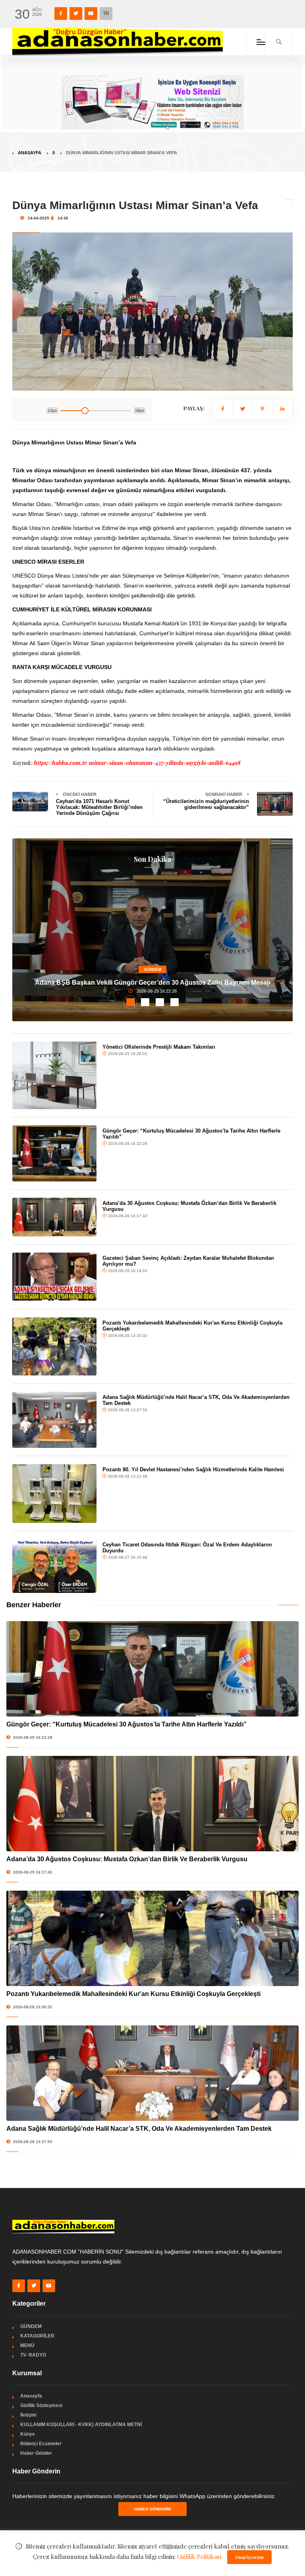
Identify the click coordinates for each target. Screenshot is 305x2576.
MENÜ (27, 2345)
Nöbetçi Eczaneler (41, 2444)
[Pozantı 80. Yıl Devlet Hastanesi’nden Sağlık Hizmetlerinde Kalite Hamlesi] (54, 1493)
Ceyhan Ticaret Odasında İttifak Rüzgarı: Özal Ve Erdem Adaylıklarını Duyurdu (187, 1548)
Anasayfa (30, 153)
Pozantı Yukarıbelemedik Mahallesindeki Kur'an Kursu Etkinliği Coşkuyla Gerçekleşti (192, 1326)
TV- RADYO (33, 2355)
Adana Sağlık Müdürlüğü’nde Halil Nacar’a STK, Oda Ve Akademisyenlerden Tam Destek (196, 1400)
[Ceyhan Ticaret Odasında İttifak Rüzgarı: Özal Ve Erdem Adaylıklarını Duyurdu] (54, 1566)
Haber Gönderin (152, 2509)
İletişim (28, 2415)
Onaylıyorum (249, 2557)
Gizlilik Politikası (199, 2557)
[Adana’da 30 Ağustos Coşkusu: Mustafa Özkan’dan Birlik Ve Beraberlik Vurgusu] (54, 1217)
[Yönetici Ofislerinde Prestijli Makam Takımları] (54, 1075)
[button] (130, 1002)
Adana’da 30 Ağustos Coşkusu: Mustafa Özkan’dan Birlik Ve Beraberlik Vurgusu (189, 1206)
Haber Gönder (36, 2453)
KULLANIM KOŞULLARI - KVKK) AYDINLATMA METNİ (81, 2425)
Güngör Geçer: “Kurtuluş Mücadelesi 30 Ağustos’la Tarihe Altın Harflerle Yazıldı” (191, 1134)
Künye (28, 2434)
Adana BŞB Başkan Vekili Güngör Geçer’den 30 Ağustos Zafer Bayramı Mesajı (152, 982)
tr (106, 14)
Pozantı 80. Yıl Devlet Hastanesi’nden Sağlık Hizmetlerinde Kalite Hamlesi (193, 1469)
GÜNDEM (152, 969)
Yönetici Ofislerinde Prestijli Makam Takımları (159, 1047)
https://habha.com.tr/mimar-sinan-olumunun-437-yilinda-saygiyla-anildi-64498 (137, 763)
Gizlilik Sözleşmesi (41, 2405)
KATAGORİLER (37, 2336)
